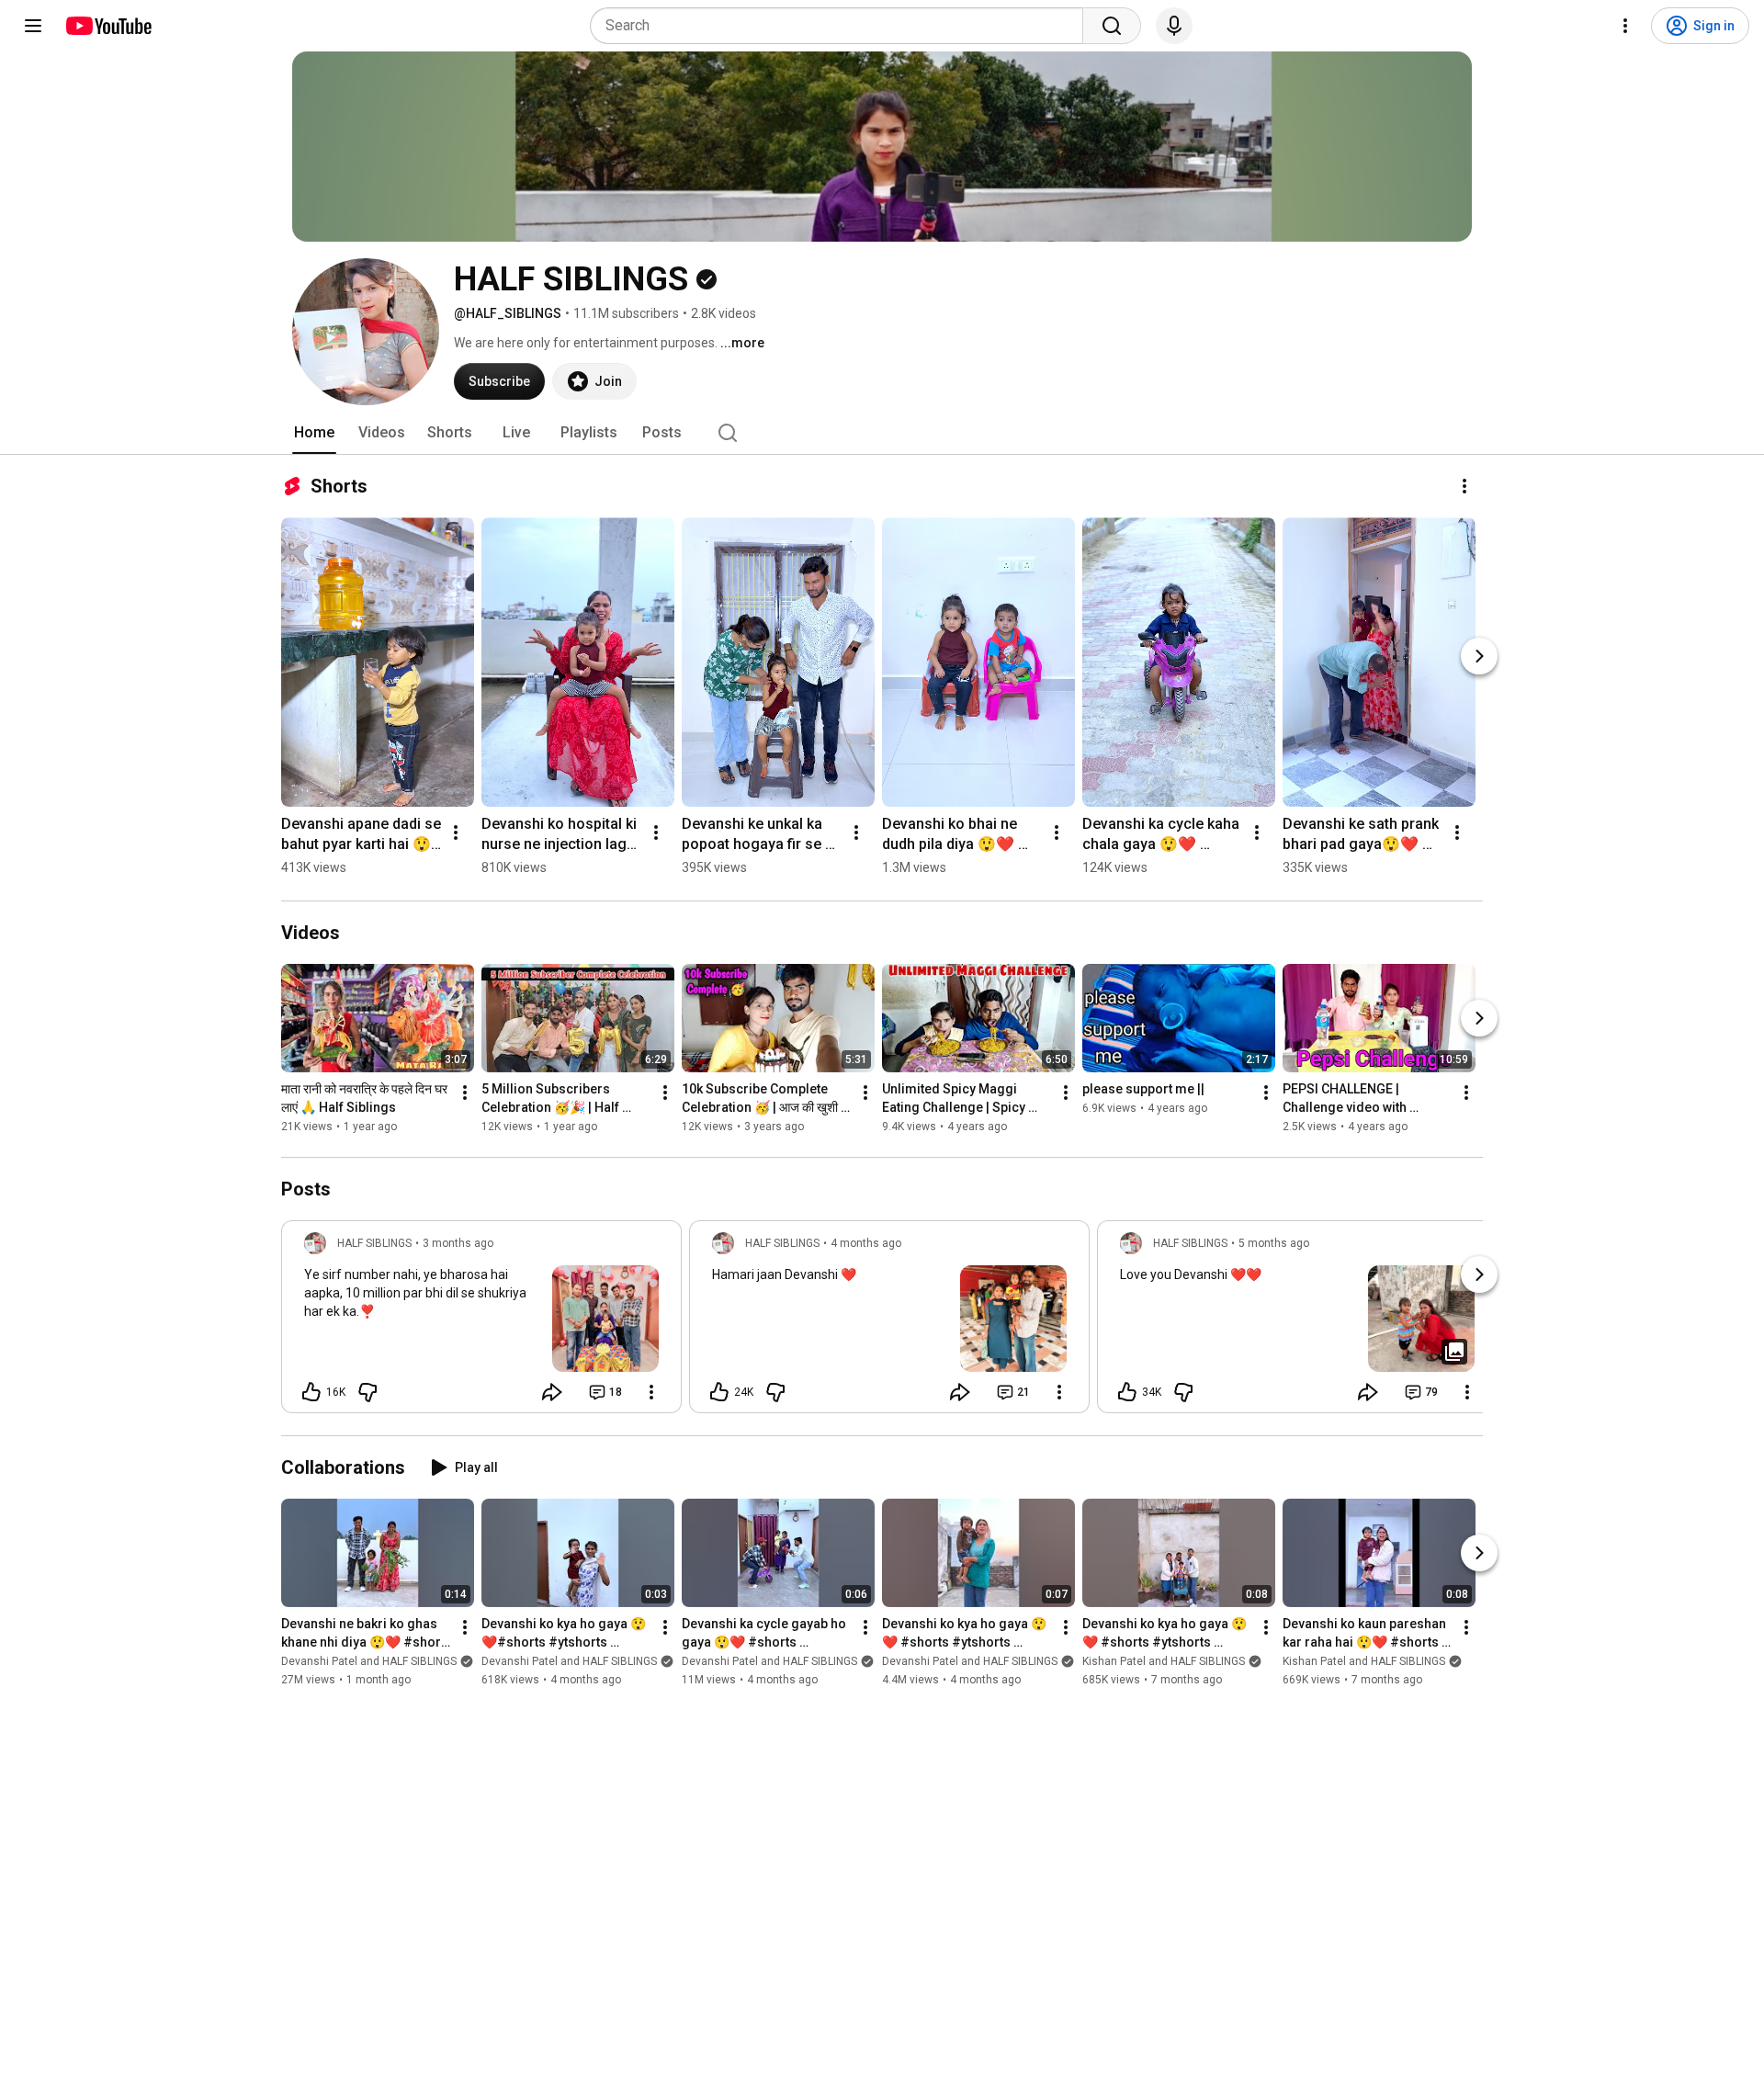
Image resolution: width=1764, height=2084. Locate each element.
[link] (481, 1322)
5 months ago (1274, 1243)
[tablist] (882, 433)
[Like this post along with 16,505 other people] (311, 1392)
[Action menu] (651, 1392)
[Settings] (1625, 26)
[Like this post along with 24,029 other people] (719, 1392)
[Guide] (33, 26)
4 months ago (866, 1243)
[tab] (314, 433)
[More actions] (1464, 486)
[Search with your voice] (1174, 26)
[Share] (552, 1392)
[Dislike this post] (367, 1392)
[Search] (1112, 26)
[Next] (1479, 656)
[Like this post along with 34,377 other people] (1127, 1392)
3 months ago (458, 1243)
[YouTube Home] (108, 26)
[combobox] (842, 26)
